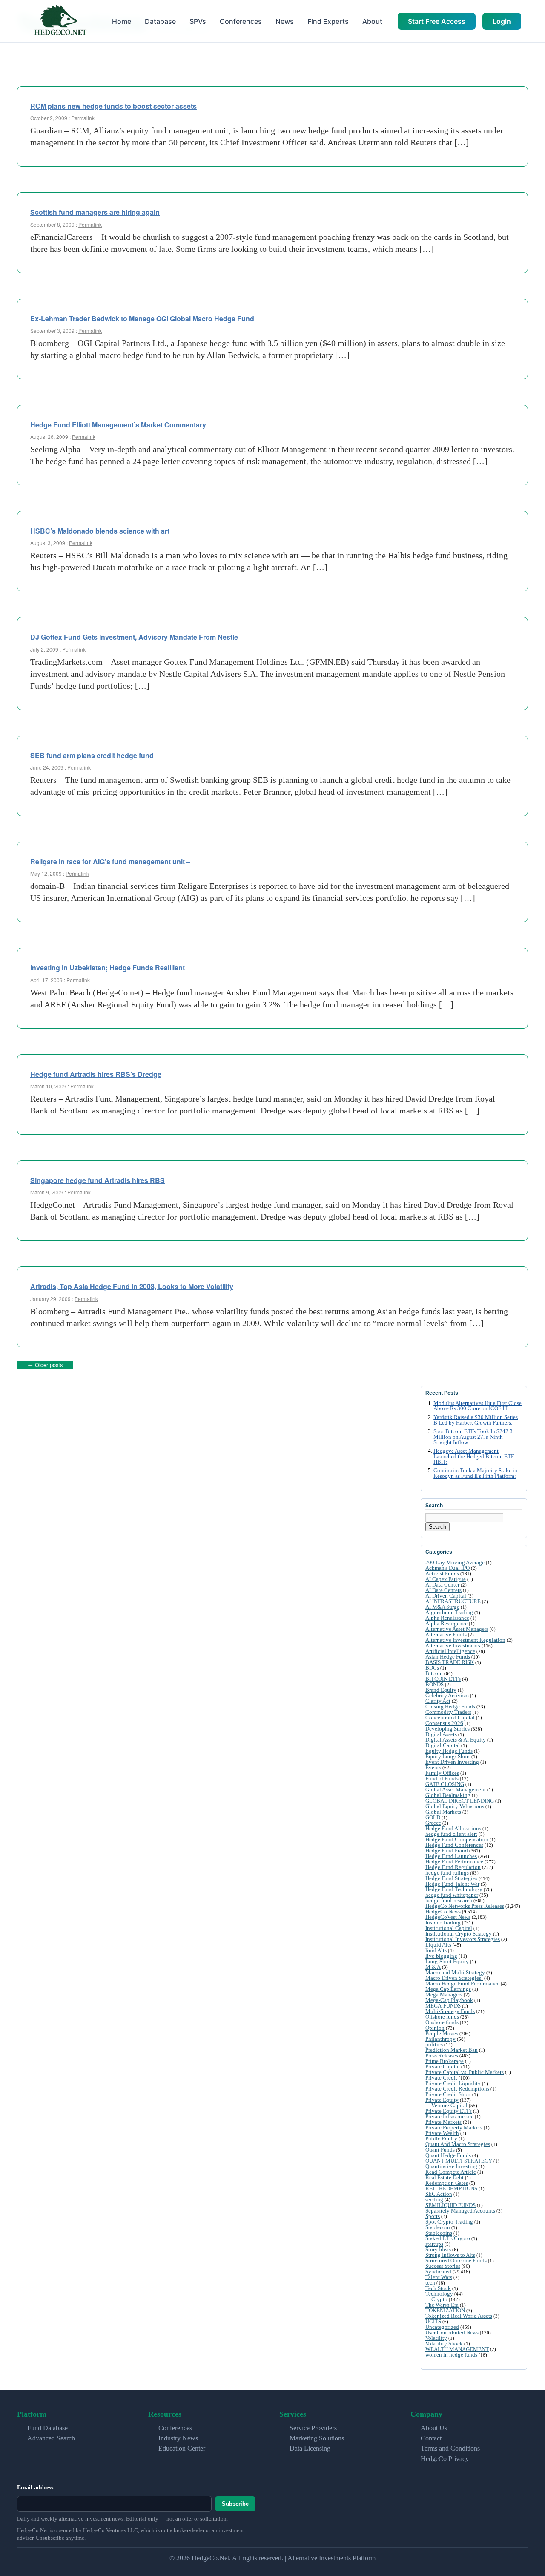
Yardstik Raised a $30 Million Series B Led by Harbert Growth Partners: (476, 1420)
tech (430, 2283)
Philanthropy (440, 2039)
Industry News (178, 2438)
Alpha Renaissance (447, 1618)
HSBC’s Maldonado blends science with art (100, 531)
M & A (433, 1967)
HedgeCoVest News (448, 1917)
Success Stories (443, 2266)
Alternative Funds (446, 1634)
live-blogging (441, 1956)
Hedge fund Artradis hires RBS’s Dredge (96, 1074)
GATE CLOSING (445, 1784)
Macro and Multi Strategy (455, 1972)
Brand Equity (441, 1690)
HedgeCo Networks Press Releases (465, 1906)
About (372, 21)
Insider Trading (443, 1923)
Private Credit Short (448, 2094)
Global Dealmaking (448, 1795)
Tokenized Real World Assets (459, 2316)
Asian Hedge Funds (448, 1657)
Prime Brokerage (445, 2061)
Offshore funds (442, 2017)
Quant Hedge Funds (448, 2155)
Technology (439, 2294)
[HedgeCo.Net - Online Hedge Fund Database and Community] (60, 21)
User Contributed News (452, 2332)
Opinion (435, 2028)
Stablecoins (439, 2233)
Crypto (439, 2299)
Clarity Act (438, 1701)
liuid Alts (436, 1950)
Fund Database (47, 2428)
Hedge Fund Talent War (452, 1884)
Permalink (83, 118)
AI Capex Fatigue (446, 1579)
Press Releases (442, 2055)
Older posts (45, 1365)
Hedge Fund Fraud (447, 1851)
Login (502, 21)
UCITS (433, 2321)
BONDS (435, 1684)
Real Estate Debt (445, 2177)
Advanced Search (51, 2438)
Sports (433, 2216)
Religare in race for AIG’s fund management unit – (110, 861)
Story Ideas (438, 2249)
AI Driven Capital (446, 1596)
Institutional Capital (449, 1928)
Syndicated (438, 2272)
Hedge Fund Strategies (451, 1878)
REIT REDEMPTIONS (451, 2188)
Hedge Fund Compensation (457, 1839)
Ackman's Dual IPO (447, 1568)
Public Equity (441, 2139)
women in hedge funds (451, 2355)
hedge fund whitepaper (452, 1895)
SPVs (198, 21)
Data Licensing (310, 2448)
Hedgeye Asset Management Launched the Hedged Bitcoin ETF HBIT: (474, 1457)
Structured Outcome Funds (456, 2260)
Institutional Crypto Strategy (459, 1934)
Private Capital (443, 2067)
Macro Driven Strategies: (454, 1978)
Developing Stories (447, 1729)
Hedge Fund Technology (454, 1889)
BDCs (432, 1668)
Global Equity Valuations (455, 1806)
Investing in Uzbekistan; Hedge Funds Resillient (108, 968)
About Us (434, 2428)
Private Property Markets (454, 2127)
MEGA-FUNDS (443, 2006)
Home (122, 21)
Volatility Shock (444, 2344)
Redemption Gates (447, 2183)
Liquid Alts (438, 1945)
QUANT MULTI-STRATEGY (459, 2161)
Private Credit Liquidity (453, 2083)
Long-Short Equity (447, 1961)
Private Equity (442, 2100)
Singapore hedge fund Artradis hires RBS (98, 1180)
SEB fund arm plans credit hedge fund (92, 755)
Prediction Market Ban (452, 2050)
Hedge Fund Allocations (453, 1828)
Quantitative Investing (451, 2166)
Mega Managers (444, 1995)
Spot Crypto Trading (449, 2222)
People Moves (442, 2033)
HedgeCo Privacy (445, 2459)
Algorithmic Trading (449, 1612)
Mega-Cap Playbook (449, 2000)
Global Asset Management (456, 1790)
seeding (434, 2200)
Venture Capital (449, 2105)
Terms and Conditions (450, 2448)
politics (434, 2044)
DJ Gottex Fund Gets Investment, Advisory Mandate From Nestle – (137, 637)
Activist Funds (442, 1574)
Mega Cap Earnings (448, 1989)
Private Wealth (442, 2133)
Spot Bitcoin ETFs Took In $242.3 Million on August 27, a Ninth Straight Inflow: (473, 1437)
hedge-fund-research (449, 1900)
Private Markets (443, 2122)
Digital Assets (441, 1734)
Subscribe (235, 2504)
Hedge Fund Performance (454, 1862)
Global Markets (443, 1812)
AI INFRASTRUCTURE (453, 1601)
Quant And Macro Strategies (458, 2144)
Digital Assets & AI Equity (456, 1740)
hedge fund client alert (451, 1834)
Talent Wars (439, 2277)
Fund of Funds (442, 1778)
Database (160, 21)
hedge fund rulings (447, 1873)
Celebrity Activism (447, 1695)
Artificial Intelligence (450, 1651)
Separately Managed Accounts (460, 2211)
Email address (35, 2488)
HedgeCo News (443, 1911)
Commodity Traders (448, 1712)
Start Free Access (437, 21)
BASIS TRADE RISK (450, 1662)
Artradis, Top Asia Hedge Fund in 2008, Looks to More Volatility (132, 1286)
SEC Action (439, 2194)
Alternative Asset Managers (457, 1629)
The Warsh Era (442, 2305)
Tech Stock (438, 2288)
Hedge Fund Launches (451, 1856)
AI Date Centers (443, 1590)
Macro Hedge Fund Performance (462, 1983)
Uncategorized (442, 2327)
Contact (431, 2438)
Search (437, 1527)
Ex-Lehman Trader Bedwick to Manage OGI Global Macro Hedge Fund (142, 319)
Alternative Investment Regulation (465, 1640)
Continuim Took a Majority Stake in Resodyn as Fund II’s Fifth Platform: (475, 1473)
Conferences (241, 21)
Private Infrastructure (449, 2116)
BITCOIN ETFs (443, 1679)
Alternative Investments (453, 1646)
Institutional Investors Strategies (463, 1939)
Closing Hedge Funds (450, 1706)
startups (434, 2244)
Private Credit (441, 2078)
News (285, 21)
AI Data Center (442, 1585)
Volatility (436, 2338)
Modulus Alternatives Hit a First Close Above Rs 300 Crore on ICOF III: (478, 1406)
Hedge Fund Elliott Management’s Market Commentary (118, 425)
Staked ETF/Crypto (448, 2238)
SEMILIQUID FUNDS (450, 2205)
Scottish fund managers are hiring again (95, 212)
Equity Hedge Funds (449, 1751)
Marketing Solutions (317, 2438)
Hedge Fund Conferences (454, 1845)
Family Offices (442, 1773)
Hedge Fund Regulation (453, 1867)
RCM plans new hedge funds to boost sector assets (113, 106)
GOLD (433, 1817)
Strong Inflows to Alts (450, 2255)
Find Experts (328, 21)
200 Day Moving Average (455, 1562)
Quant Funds (440, 2150)
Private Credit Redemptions (457, 2089)
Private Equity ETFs (449, 2111)
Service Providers (313, 2428)
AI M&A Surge (442, 1607)
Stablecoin (438, 2227)
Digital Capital (443, 1745)
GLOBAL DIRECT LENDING (460, 1801)
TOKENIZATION (445, 2310)
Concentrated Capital (450, 1718)
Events (433, 1767)
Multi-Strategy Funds (450, 2011)
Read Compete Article (451, 2172)
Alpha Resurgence (446, 1623)
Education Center (182, 2448)
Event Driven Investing (452, 1762)
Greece (433, 1823)
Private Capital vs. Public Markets (465, 2072)
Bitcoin (434, 1673)
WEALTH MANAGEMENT (457, 2349)
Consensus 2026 (444, 1723)
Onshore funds (442, 2022)
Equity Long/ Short (448, 1756)
